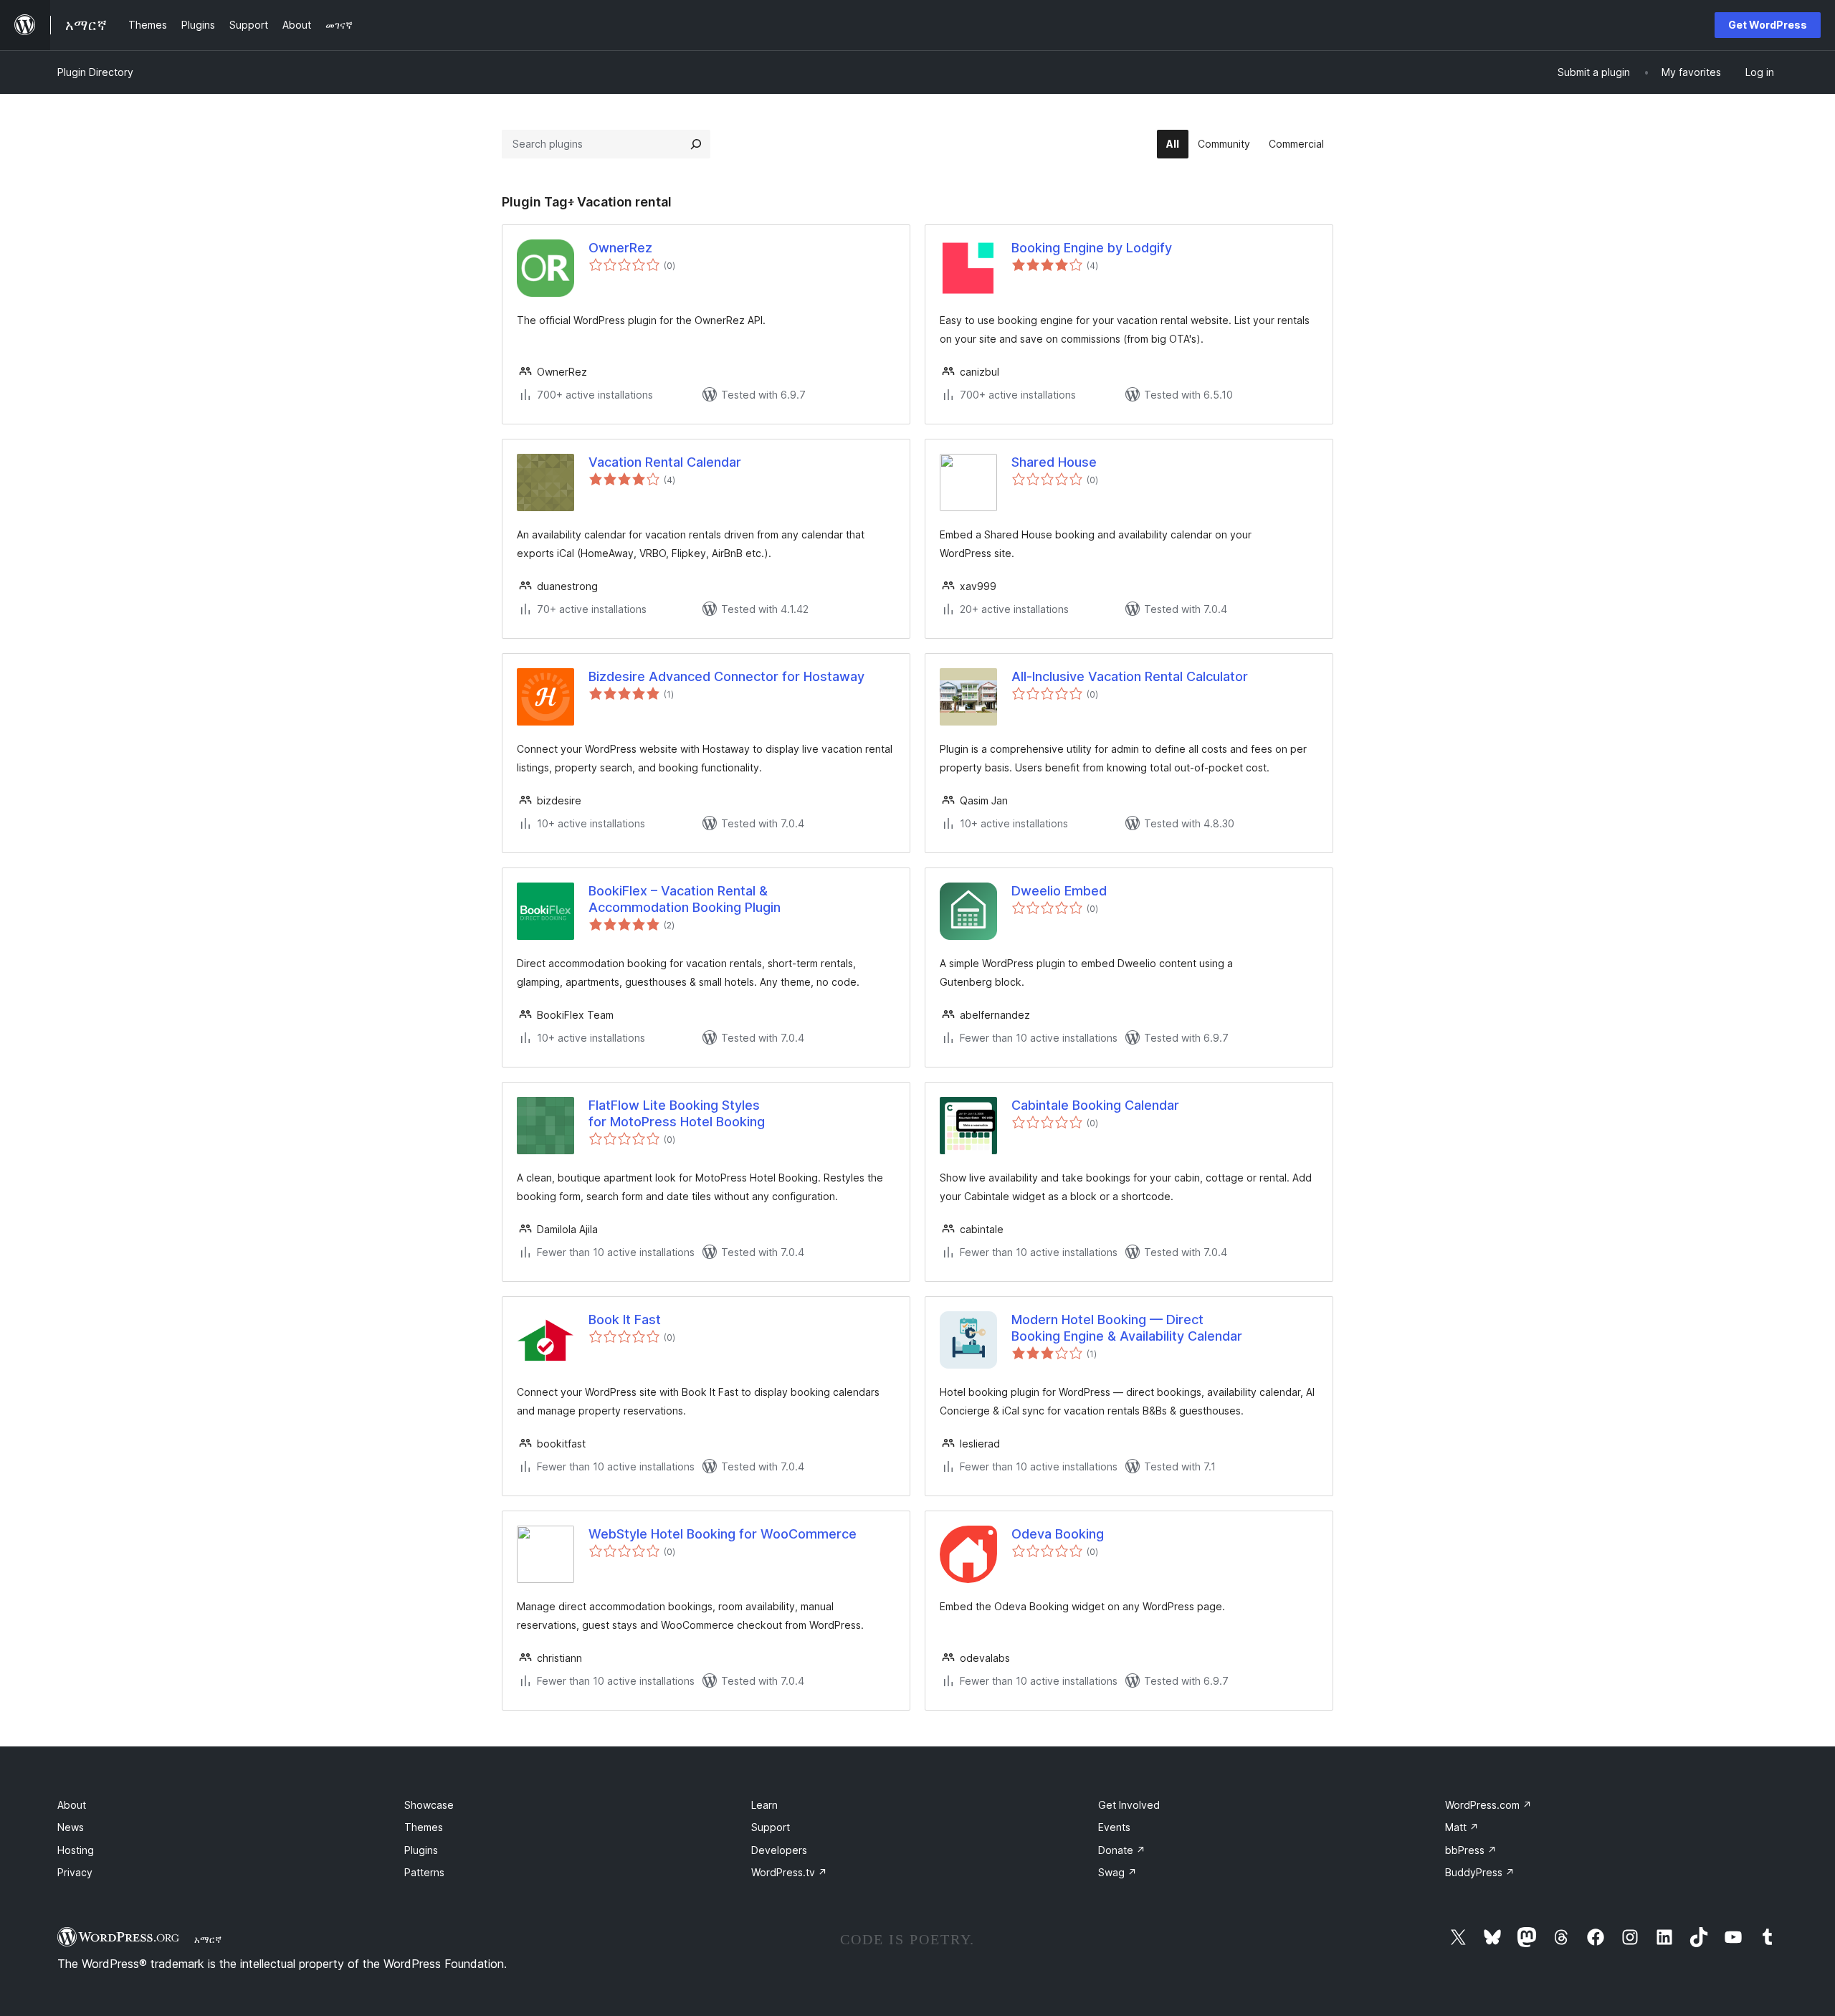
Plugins (421, 1850)
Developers (779, 1850)
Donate (1122, 1850)
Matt (1462, 1827)
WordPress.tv (789, 1872)
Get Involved (1129, 1805)
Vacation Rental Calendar (665, 462)
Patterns (424, 1872)
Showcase (429, 1805)
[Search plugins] (696, 144)
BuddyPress (1480, 1872)
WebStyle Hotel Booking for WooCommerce (723, 1534)
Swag (1117, 1872)
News (71, 1827)
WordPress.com (1488, 1805)
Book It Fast (625, 1320)
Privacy (75, 1872)
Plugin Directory (95, 72)
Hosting (76, 1850)
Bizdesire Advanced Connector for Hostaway (726, 676)
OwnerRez (620, 248)
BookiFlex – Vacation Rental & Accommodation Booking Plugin (685, 899)
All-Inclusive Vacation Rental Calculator (1130, 676)
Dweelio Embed (1059, 891)
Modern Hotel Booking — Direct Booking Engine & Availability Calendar (1127, 1328)
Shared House (1054, 462)
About (72, 1805)
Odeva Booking (1058, 1534)
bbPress (1471, 1850)
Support (771, 1827)
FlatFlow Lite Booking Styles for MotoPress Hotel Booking (677, 1113)
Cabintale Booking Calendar (1095, 1105)
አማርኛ (208, 1939)
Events (1114, 1827)
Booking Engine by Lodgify (1092, 248)
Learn (764, 1805)
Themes (424, 1827)
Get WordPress (1768, 25)
